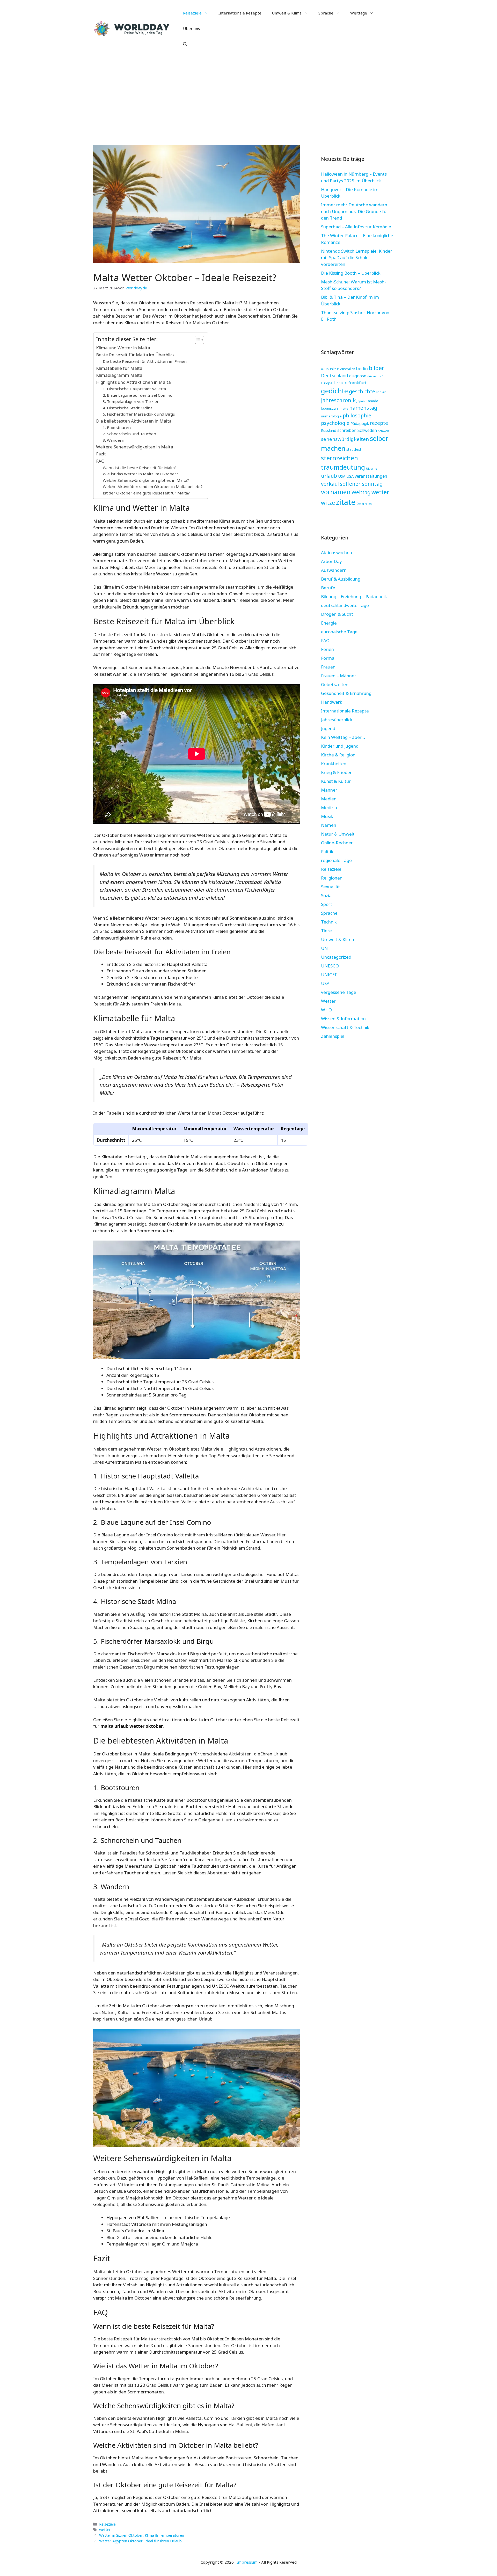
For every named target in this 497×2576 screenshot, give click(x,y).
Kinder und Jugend (340, 746)
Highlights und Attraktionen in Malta (133, 382)
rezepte (379, 423)
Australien (348, 369)
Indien (381, 392)
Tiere (326, 931)
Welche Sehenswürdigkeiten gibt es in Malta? (146, 480)
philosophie (357, 415)
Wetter (328, 1001)
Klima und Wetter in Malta (123, 348)
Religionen (332, 878)
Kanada (372, 401)
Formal (328, 658)
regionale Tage (336, 860)
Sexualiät (330, 887)
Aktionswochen (337, 553)
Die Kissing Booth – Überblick (351, 273)
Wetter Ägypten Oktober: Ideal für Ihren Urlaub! (141, 2541)
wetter (105, 2530)
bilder (377, 368)
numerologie (331, 416)
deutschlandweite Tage (345, 605)
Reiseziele (192, 13)
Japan (361, 401)
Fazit (101, 454)
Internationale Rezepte (240, 13)
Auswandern (334, 570)
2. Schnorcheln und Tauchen (129, 434)
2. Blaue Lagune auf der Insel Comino (138, 395)
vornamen (336, 492)
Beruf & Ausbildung (341, 579)
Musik (327, 816)
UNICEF (329, 975)
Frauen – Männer (339, 676)
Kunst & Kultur (336, 781)
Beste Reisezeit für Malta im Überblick (135, 355)
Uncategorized (336, 957)
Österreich (364, 504)
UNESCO (330, 966)
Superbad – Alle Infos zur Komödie (356, 227)
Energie (329, 623)
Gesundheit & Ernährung (346, 693)
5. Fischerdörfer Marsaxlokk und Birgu (139, 414)
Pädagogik (360, 423)
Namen (329, 825)
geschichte (362, 391)
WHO (326, 1010)
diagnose (358, 376)
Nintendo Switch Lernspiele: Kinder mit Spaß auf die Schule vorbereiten (357, 258)
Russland (329, 430)
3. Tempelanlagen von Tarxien (131, 401)
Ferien (327, 649)
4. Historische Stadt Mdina (128, 408)
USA (342, 476)
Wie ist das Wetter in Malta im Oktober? (140, 474)
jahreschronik (338, 400)
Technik (329, 922)
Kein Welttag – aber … (344, 737)
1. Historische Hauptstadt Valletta (134, 389)
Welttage (359, 13)
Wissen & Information (343, 1019)
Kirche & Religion (338, 755)
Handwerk (332, 702)
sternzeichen (339, 458)
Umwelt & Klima (287, 13)
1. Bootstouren (117, 427)
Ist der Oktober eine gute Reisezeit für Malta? (146, 493)
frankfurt (357, 383)
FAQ (100, 461)
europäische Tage (339, 632)
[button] (185, 44)
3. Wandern (114, 440)
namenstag (363, 408)
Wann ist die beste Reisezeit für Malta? (140, 468)
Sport (327, 904)
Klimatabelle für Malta (119, 368)
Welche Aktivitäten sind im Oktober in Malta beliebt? (153, 486)
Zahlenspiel (333, 1036)
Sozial (327, 895)
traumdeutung (343, 467)
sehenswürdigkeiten (345, 439)
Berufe (328, 588)
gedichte (334, 391)
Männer (329, 790)
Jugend (328, 728)
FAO (325, 640)
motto (344, 409)
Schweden (367, 430)
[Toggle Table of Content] (197, 340)
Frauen (328, 667)
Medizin (329, 808)
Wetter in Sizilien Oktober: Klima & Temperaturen (142, 2535)
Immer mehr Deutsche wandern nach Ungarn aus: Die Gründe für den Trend (355, 211)
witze (328, 503)
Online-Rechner (337, 843)
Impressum (247, 2562)
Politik (327, 851)
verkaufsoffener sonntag (352, 484)
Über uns (191, 28)
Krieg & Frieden (337, 772)
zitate (346, 502)
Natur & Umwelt (338, 834)
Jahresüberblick (337, 720)
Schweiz (384, 431)
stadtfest (354, 449)
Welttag (361, 492)
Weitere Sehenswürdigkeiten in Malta (135, 447)
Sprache (326, 13)
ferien (340, 382)
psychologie (335, 423)
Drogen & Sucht (337, 614)
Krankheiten (334, 764)
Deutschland (335, 375)
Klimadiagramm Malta (119, 375)
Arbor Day (331, 561)
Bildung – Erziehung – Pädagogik (354, 596)
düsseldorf (375, 376)
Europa (327, 383)
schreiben (347, 430)
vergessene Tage (339, 992)
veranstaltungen (371, 476)
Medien (329, 799)
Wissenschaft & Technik (345, 1027)
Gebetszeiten (335, 684)
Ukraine (372, 468)
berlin (362, 368)
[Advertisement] (248, 96)
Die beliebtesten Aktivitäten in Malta (134, 421)
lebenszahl (330, 408)
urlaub (329, 476)
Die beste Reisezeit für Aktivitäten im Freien (145, 361)
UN (324, 948)
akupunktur (330, 369)
